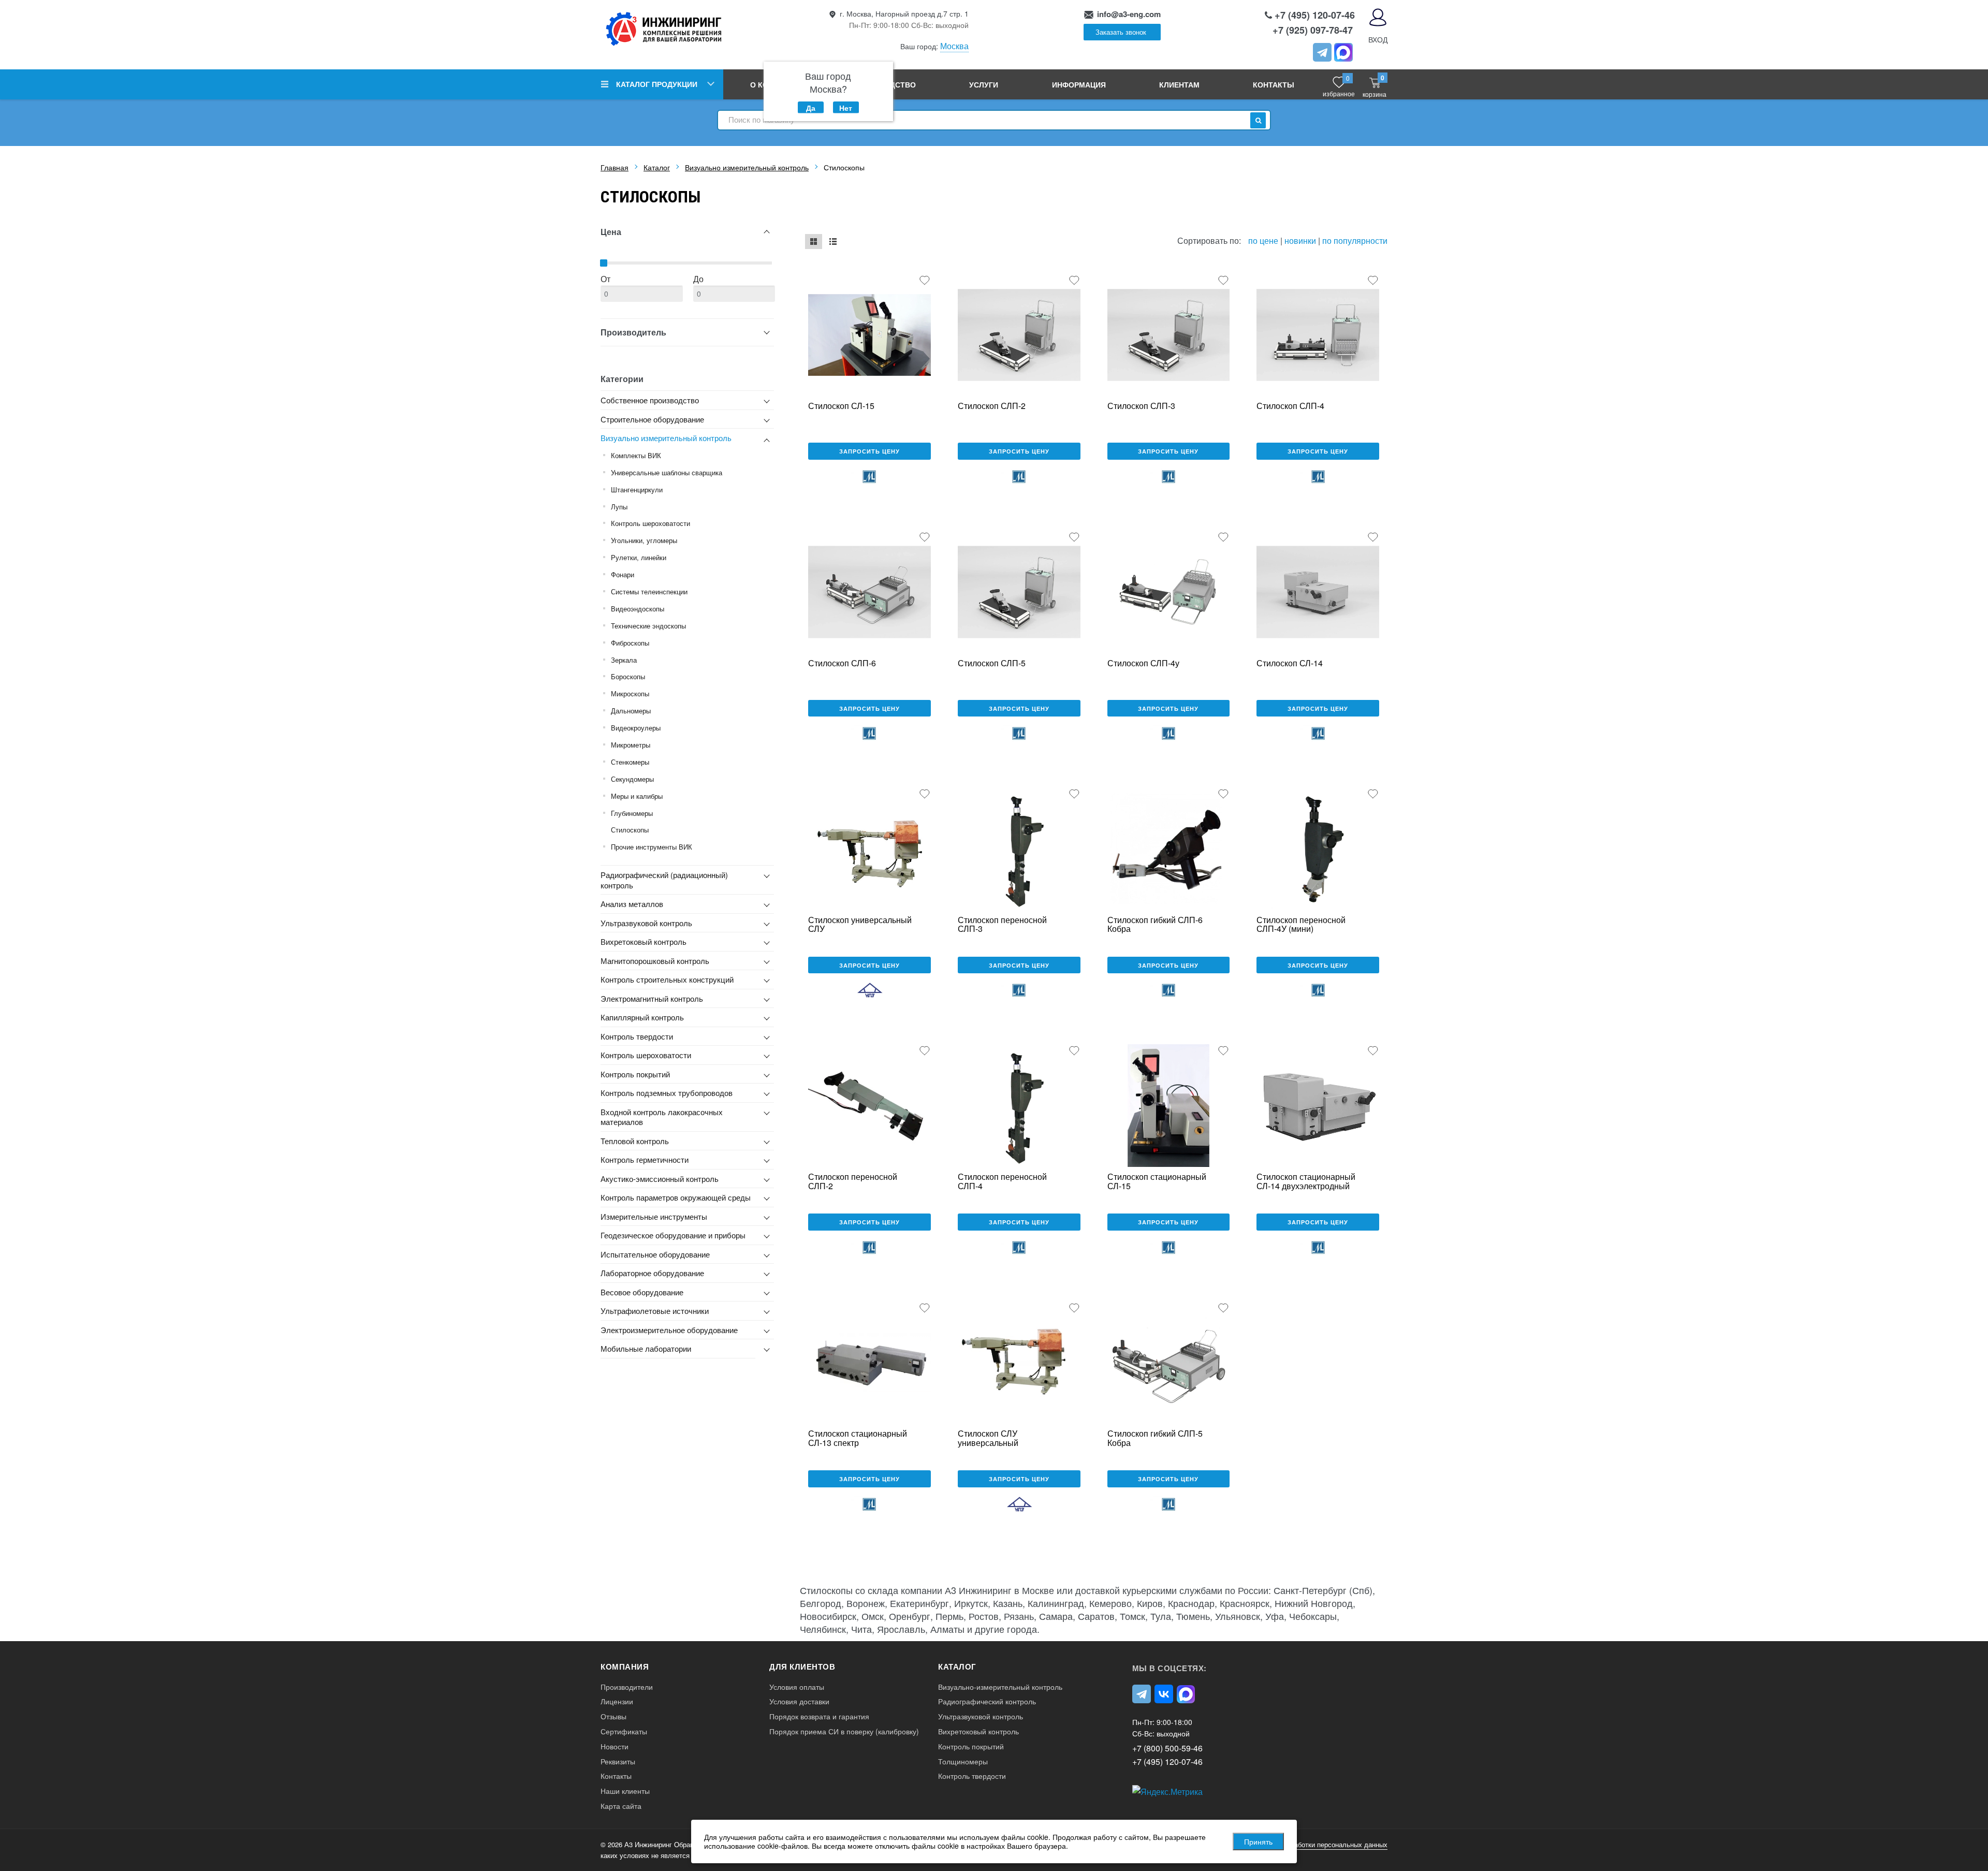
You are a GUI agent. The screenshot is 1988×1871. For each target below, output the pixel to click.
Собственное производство (650, 400)
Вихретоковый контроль (644, 941)
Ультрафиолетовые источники (655, 1311)
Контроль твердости (637, 1036)
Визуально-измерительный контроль (1000, 1687)
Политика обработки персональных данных (1320, 1844)
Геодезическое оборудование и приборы (673, 1235)
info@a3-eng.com (1129, 14)
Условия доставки (799, 1701)
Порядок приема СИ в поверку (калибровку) (844, 1731)
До (698, 279)
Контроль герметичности (645, 1159)
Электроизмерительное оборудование (669, 1330)
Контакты (1274, 84)
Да (811, 108)
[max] (1186, 1694)
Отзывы (613, 1716)
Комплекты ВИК (636, 455)
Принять (1258, 1841)
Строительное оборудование (652, 419)
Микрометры (631, 745)
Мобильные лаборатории (646, 1348)
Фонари (623, 574)
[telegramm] (1322, 52)
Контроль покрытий (635, 1074)
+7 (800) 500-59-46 (1167, 1748)
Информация (1079, 84)
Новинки (1300, 240)
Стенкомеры (630, 762)
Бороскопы (628, 676)
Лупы (619, 507)
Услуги (984, 84)
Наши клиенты (625, 1791)
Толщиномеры (963, 1762)
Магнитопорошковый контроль (655, 961)
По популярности (1355, 240)
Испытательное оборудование (655, 1254)
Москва (954, 46)
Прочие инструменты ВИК (652, 847)
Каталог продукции (657, 84)
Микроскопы (630, 693)
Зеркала (624, 660)
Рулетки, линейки (639, 557)
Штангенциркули (637, 489)
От (605, 279)
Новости (615, 1746)
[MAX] (1343, 52)
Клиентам (1179, 84)
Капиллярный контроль (642, 1017)
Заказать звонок (1121, 32)
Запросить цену (869, 451)
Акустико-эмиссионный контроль (660, 1179)
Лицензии (617, 1701)
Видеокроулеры (636, 728)
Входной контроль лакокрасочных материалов (662, 1117)
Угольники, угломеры (644, 540)
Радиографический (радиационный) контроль (664, 880)
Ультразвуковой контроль (646, 923)
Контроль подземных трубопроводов (667, 1093)
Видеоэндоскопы (638, 609)
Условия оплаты (797, 1687)
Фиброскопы (630, 643)
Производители (627, 1687)
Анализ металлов (632, 904)
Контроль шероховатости (651, 523)
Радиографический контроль (987, 1701)
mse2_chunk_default (814, 242)
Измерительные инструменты (654, 1216)
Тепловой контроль (635, 1141)
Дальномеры (631, 711)
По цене (1264, 240)
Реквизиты (618, 1762)
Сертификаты (624, 1731)
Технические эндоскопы (648, 626)
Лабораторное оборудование (652, 1273)
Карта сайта (621, 1806)
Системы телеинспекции (649, 591)
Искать (1258, 120)
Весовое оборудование (642, 1292)
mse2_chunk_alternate (833, 242)
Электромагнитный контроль (652, 998)
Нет (846, 108)
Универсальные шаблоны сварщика (667, 472)
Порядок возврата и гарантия (819, 1716)
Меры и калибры (637, 796)
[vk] (1164, 1694)
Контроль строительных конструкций (667, 979)
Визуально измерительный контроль (666, 438)
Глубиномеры (632, 813)
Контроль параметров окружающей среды (676, 1197)
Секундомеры (632, 779)
